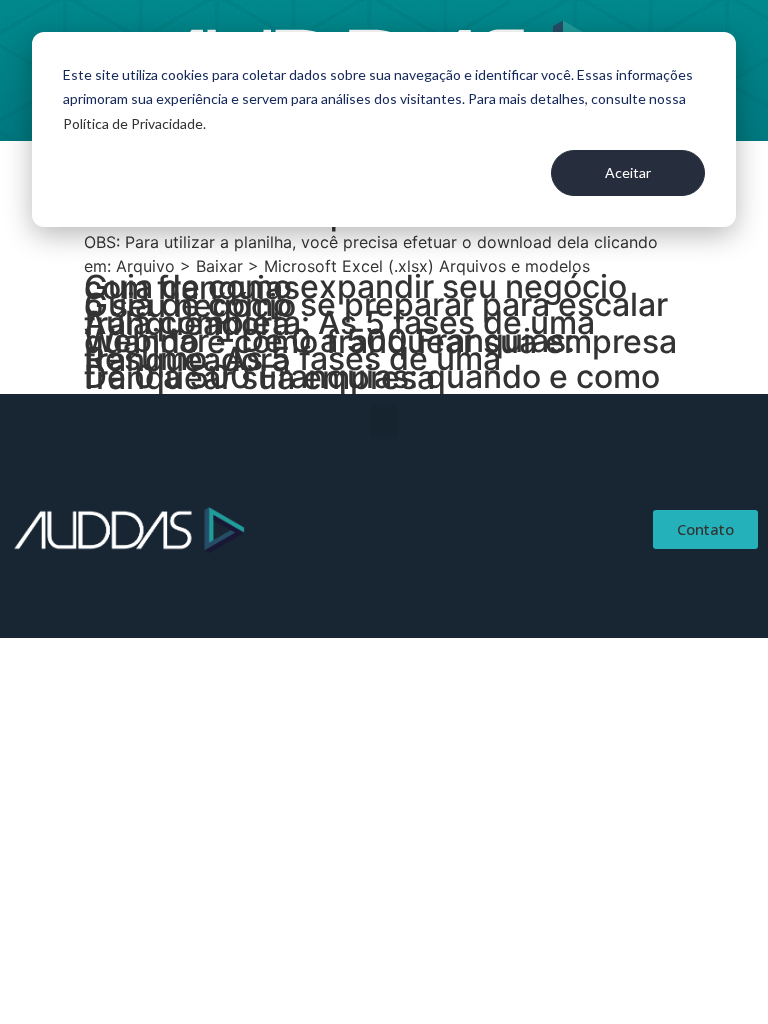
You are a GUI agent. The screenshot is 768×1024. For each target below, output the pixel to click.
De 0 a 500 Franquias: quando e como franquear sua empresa (372, 377)
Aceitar (628, 172)
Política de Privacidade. (134, 123)
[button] (384, 420)
